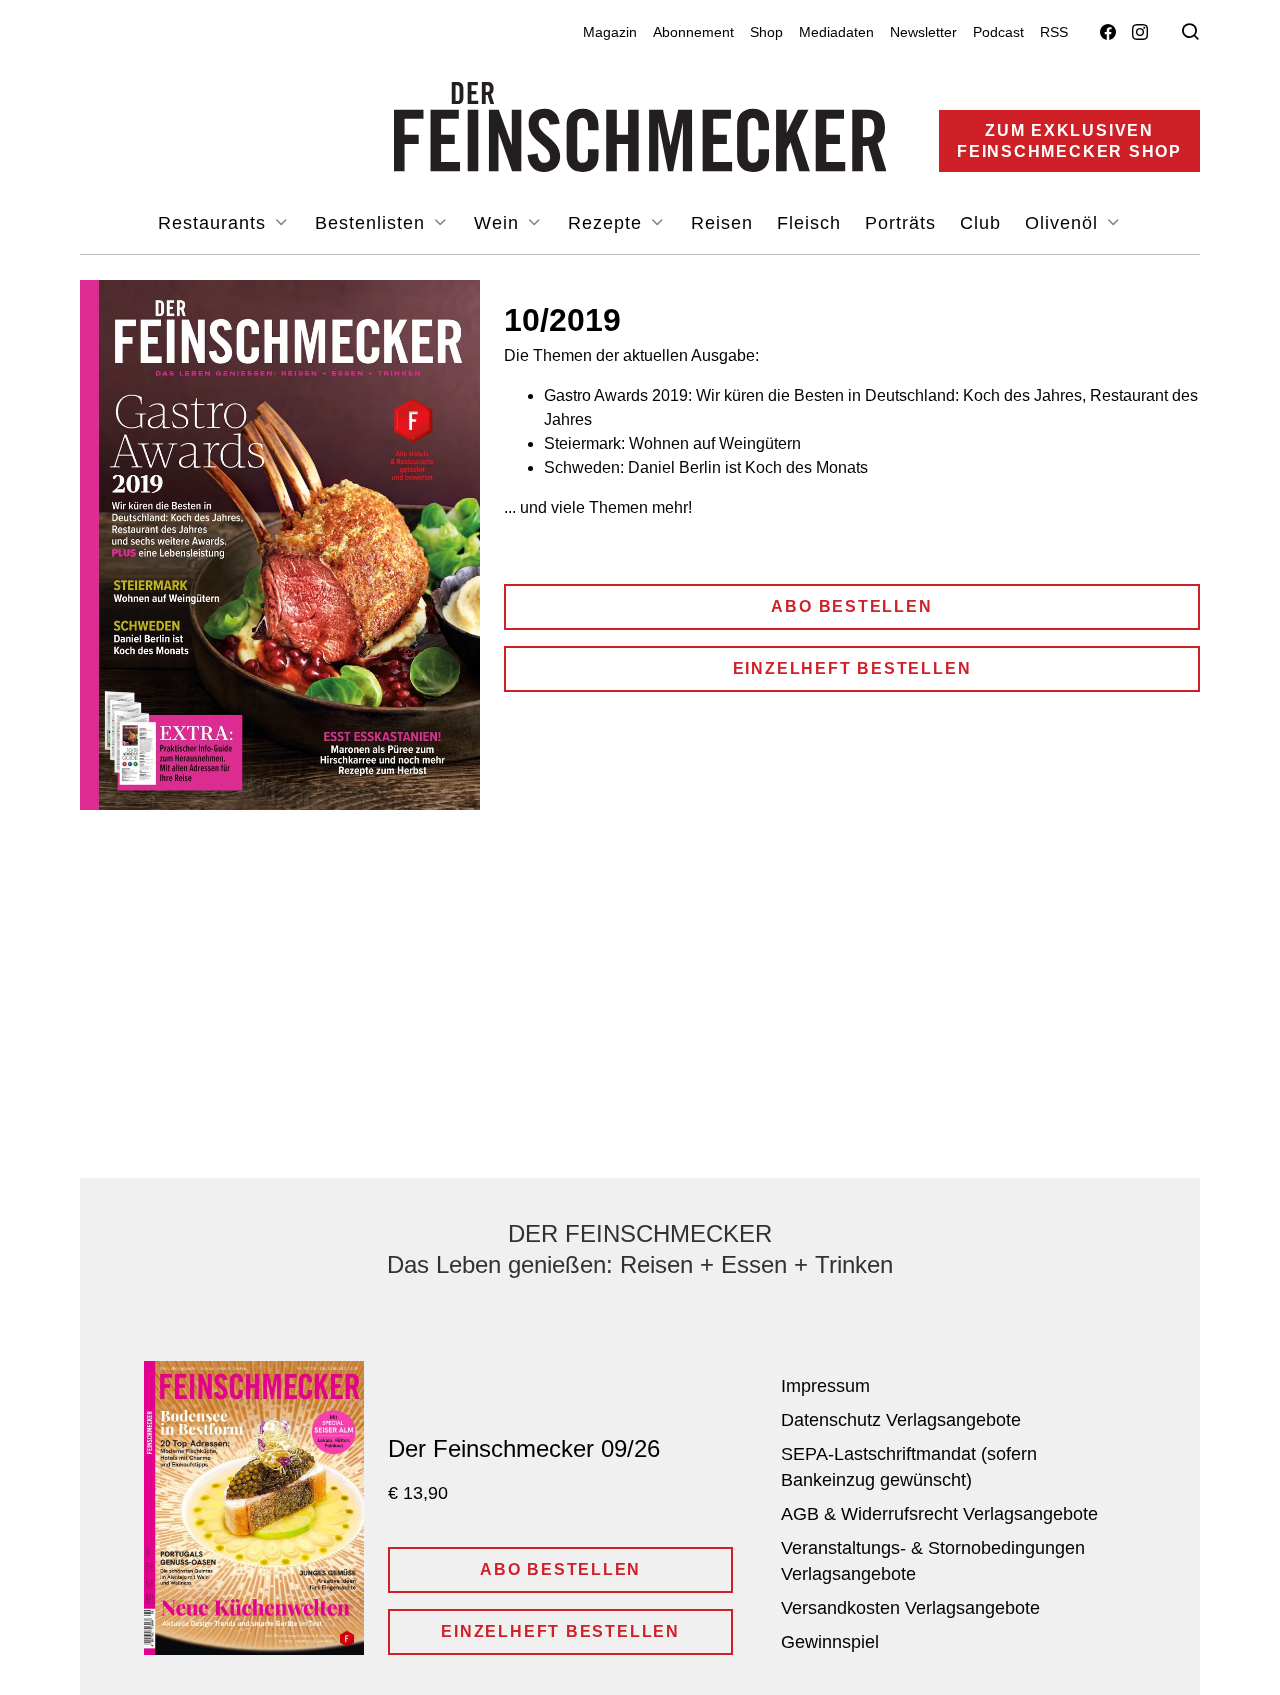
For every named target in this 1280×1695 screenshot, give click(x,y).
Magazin (610, 32)
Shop (766, 32)
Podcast (998, 32)
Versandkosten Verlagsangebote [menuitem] (910, 1608)
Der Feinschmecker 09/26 (524, 1448)
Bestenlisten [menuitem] (373, 223)
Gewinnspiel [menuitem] (830, 1642)
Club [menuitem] (980, 223)
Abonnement (693, 32)
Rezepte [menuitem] (608, 223)
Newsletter (923, 32)
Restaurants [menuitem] (215, 223)
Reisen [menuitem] (722, 223)
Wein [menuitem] (499, 223)
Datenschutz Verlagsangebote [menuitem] (901, 1420)
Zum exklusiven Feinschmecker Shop (1069, 141)
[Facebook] (1108, 32)
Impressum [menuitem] (825, 1386)
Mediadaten (836, 32)
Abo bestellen (851, 606)
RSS (1054, 32)
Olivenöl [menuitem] (1064, 223)
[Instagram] (1140, 32)
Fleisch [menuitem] (809, 223)
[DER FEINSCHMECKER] (640, 127)
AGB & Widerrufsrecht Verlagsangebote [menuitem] (939, 1514)
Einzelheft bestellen (852, 668)
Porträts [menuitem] (900, 223)
